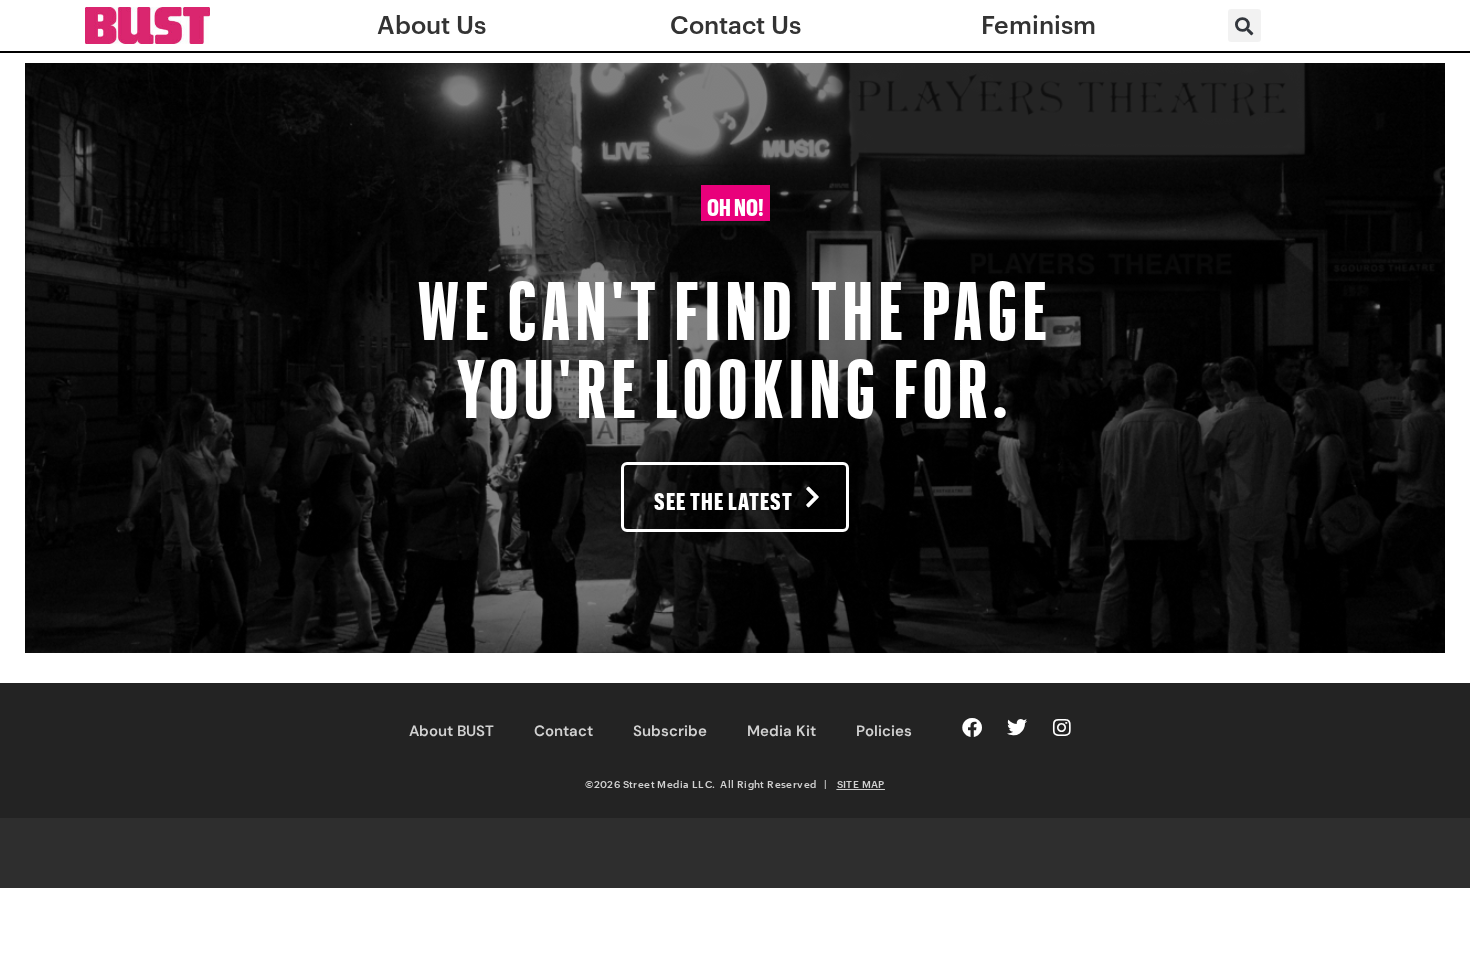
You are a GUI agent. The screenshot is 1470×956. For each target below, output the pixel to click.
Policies (884, 731)
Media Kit (781, 731)
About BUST (451, 731)
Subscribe (670, 731)
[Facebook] (972, 728)
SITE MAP (861, 784)
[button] (1244, 25)
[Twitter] (1017, 728)
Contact (563, 731)
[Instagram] (1062, 728)
